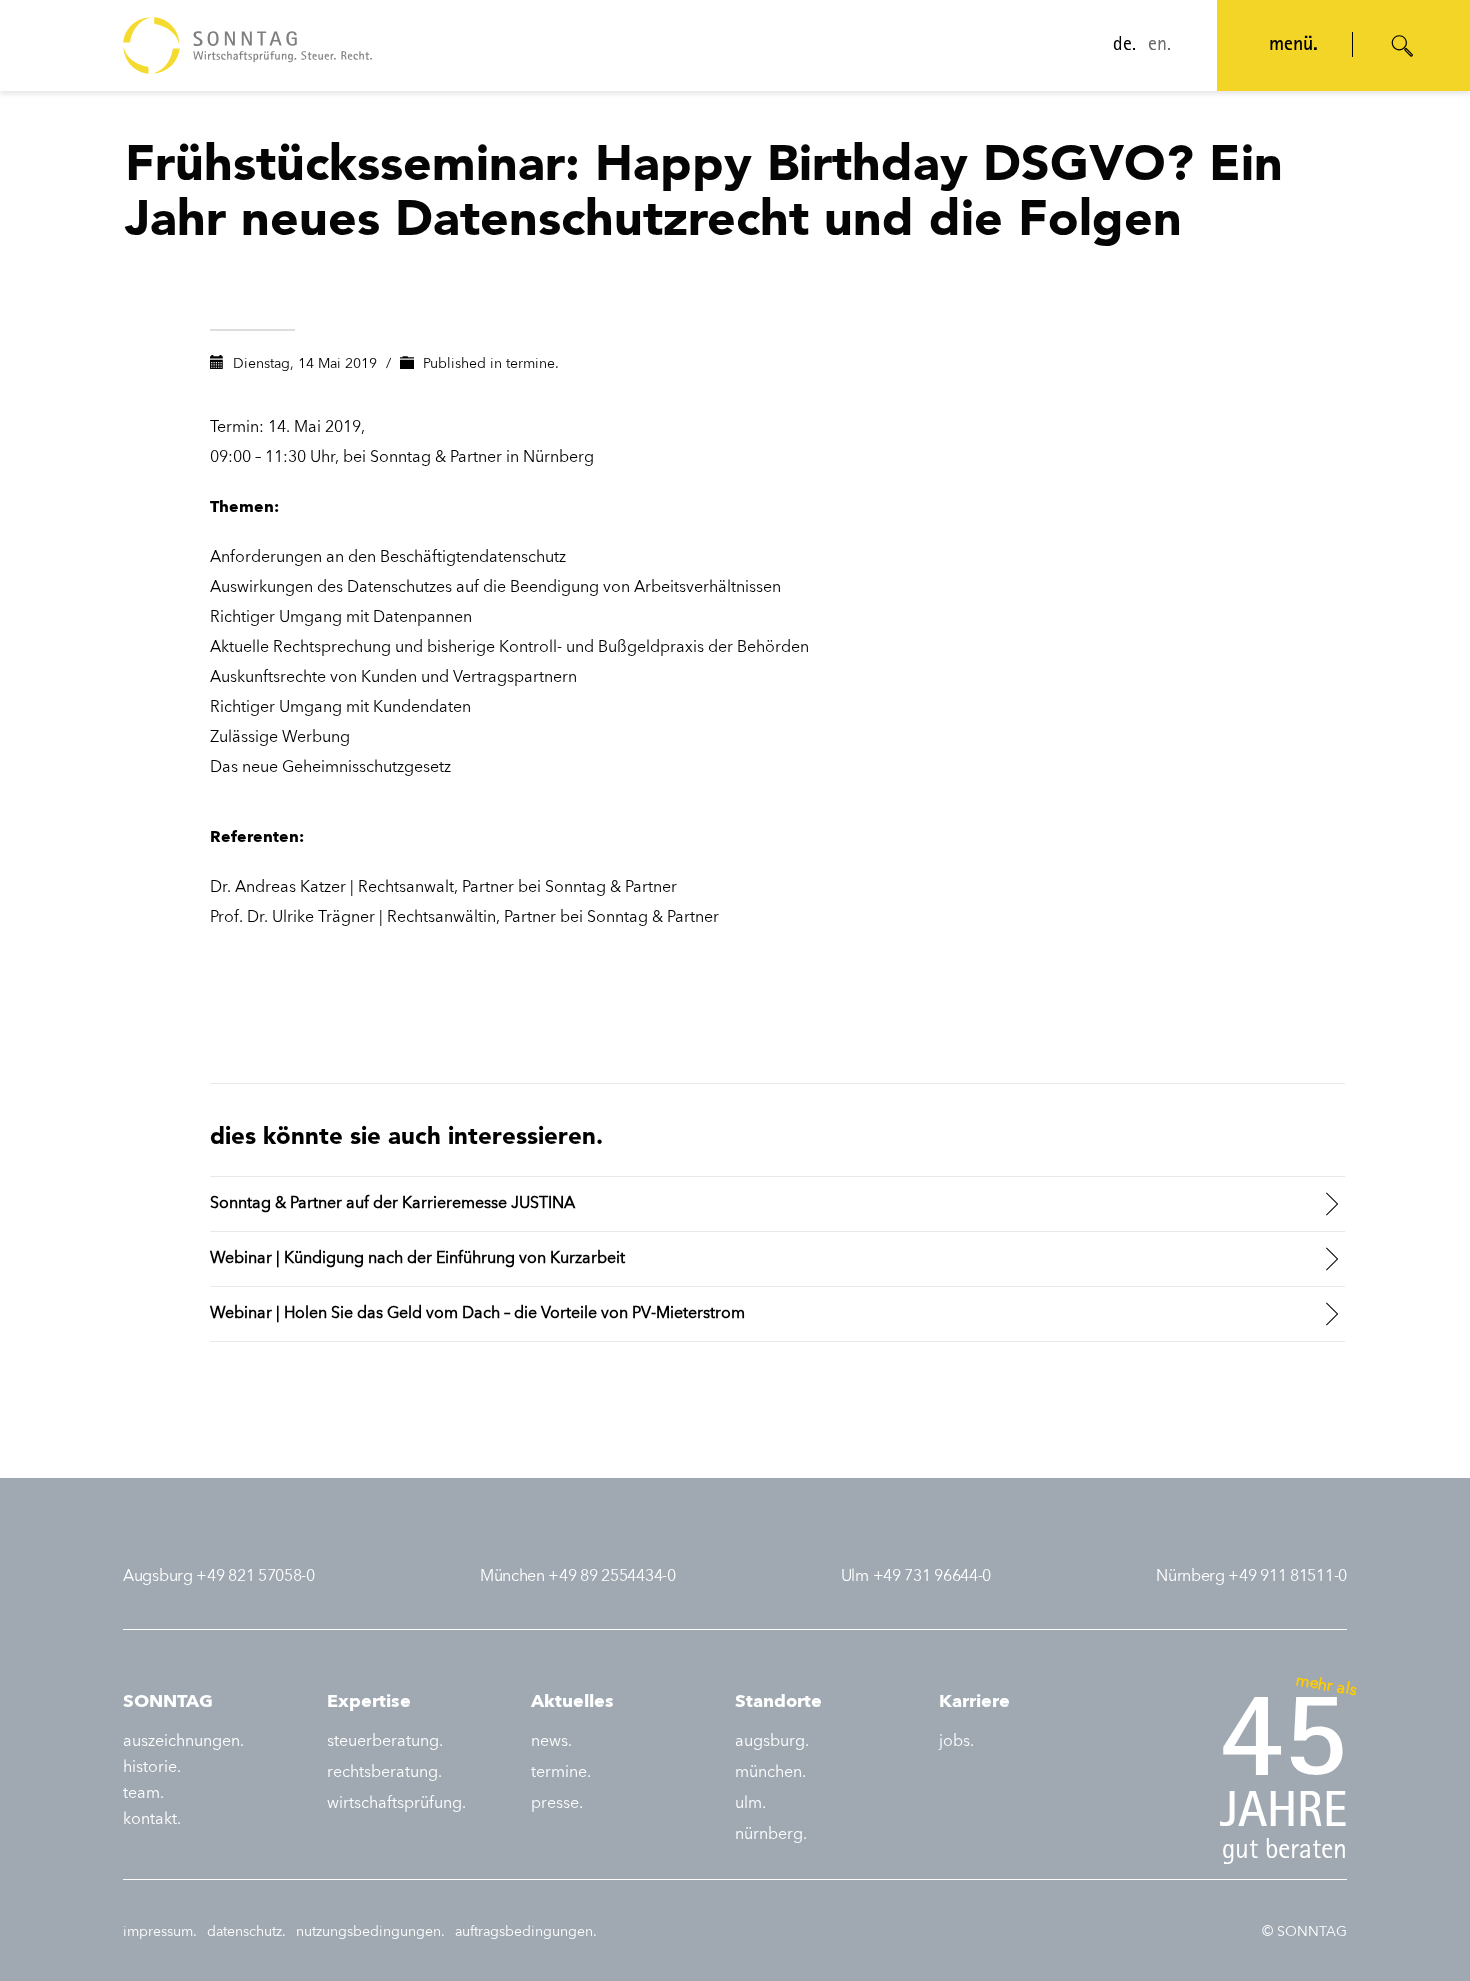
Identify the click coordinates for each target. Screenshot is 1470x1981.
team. (143, 1794)
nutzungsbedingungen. (370, 1932)
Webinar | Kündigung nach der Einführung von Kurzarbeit (417, 1259)
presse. (557, 1804)
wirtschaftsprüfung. (396, 1804)
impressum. (160, 1932)
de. (1124, 46)
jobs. (956, 1742)
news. (551, 1742)
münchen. (770, 1773)
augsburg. (772, 1742)
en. (1159, 46)
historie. (152, 1768)
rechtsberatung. (384, 1773)
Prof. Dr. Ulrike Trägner (294, 918)
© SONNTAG (1304, 1932)
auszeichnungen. (183, 1742)
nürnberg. (771, 1835)
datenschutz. (246, 1932)
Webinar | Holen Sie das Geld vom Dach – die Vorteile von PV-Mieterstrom (477, 1314)
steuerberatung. (385, 1742)
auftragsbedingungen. (526, 1932)
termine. (532, 364)
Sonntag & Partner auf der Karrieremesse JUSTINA (392, 1204)
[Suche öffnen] (1403, 46)
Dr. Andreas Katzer (280, 888)
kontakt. (152, 1820)
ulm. (750, 1804)
